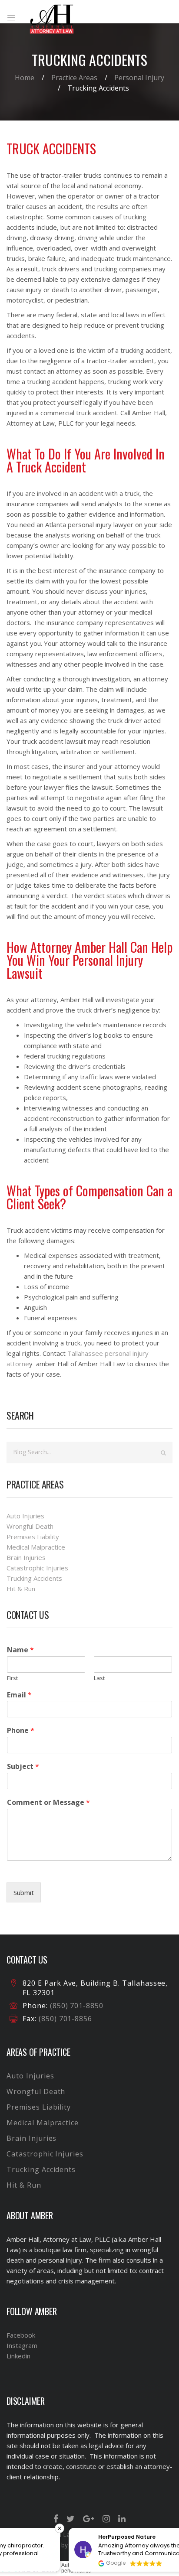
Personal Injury (139, 78)
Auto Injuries (25, 1516)
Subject (23, 1767)
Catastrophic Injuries (37, 1568)
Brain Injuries (26, 1557)
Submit (24, 1892)
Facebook (21, 2335)
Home (25, 78)
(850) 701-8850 (77, 2006)
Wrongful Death (30, 1526)
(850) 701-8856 (64, 2019)
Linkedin (18, 2356)
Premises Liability (33, 1537)
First (12, 1678)
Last (99, 1678)
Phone (21, 1731)
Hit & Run (21, 1589)
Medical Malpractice (36, 1547)
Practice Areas (74, 78)
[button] (174, 2528)
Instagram (22, 2345)
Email (19, 1695)
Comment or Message (48, 1803)
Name (20, 1650)
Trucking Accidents (34, 1578)
